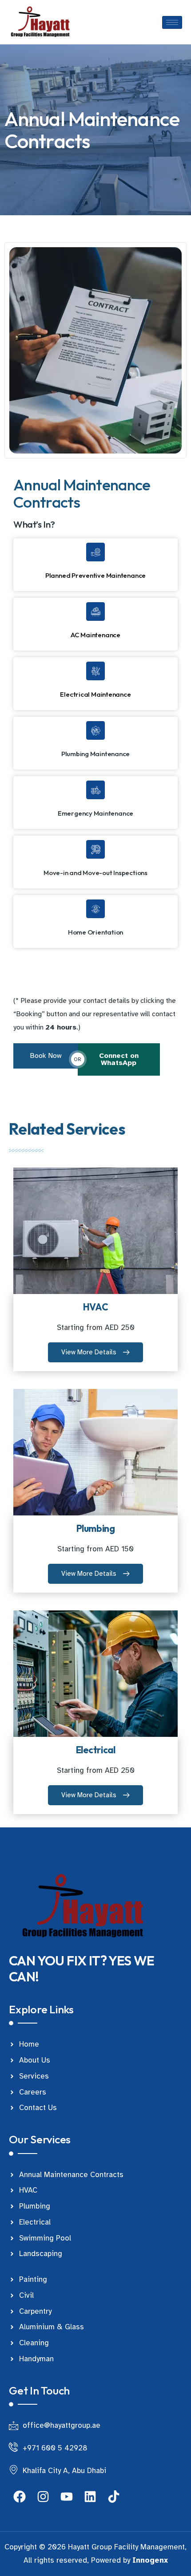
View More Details (89, 1352)
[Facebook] (20, 2497)
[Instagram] (43, 2497)
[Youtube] (67, 2497)
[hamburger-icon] (172, 22)
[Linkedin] (90, 2497)
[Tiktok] (114, 2497)
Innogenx (150, 2560)
